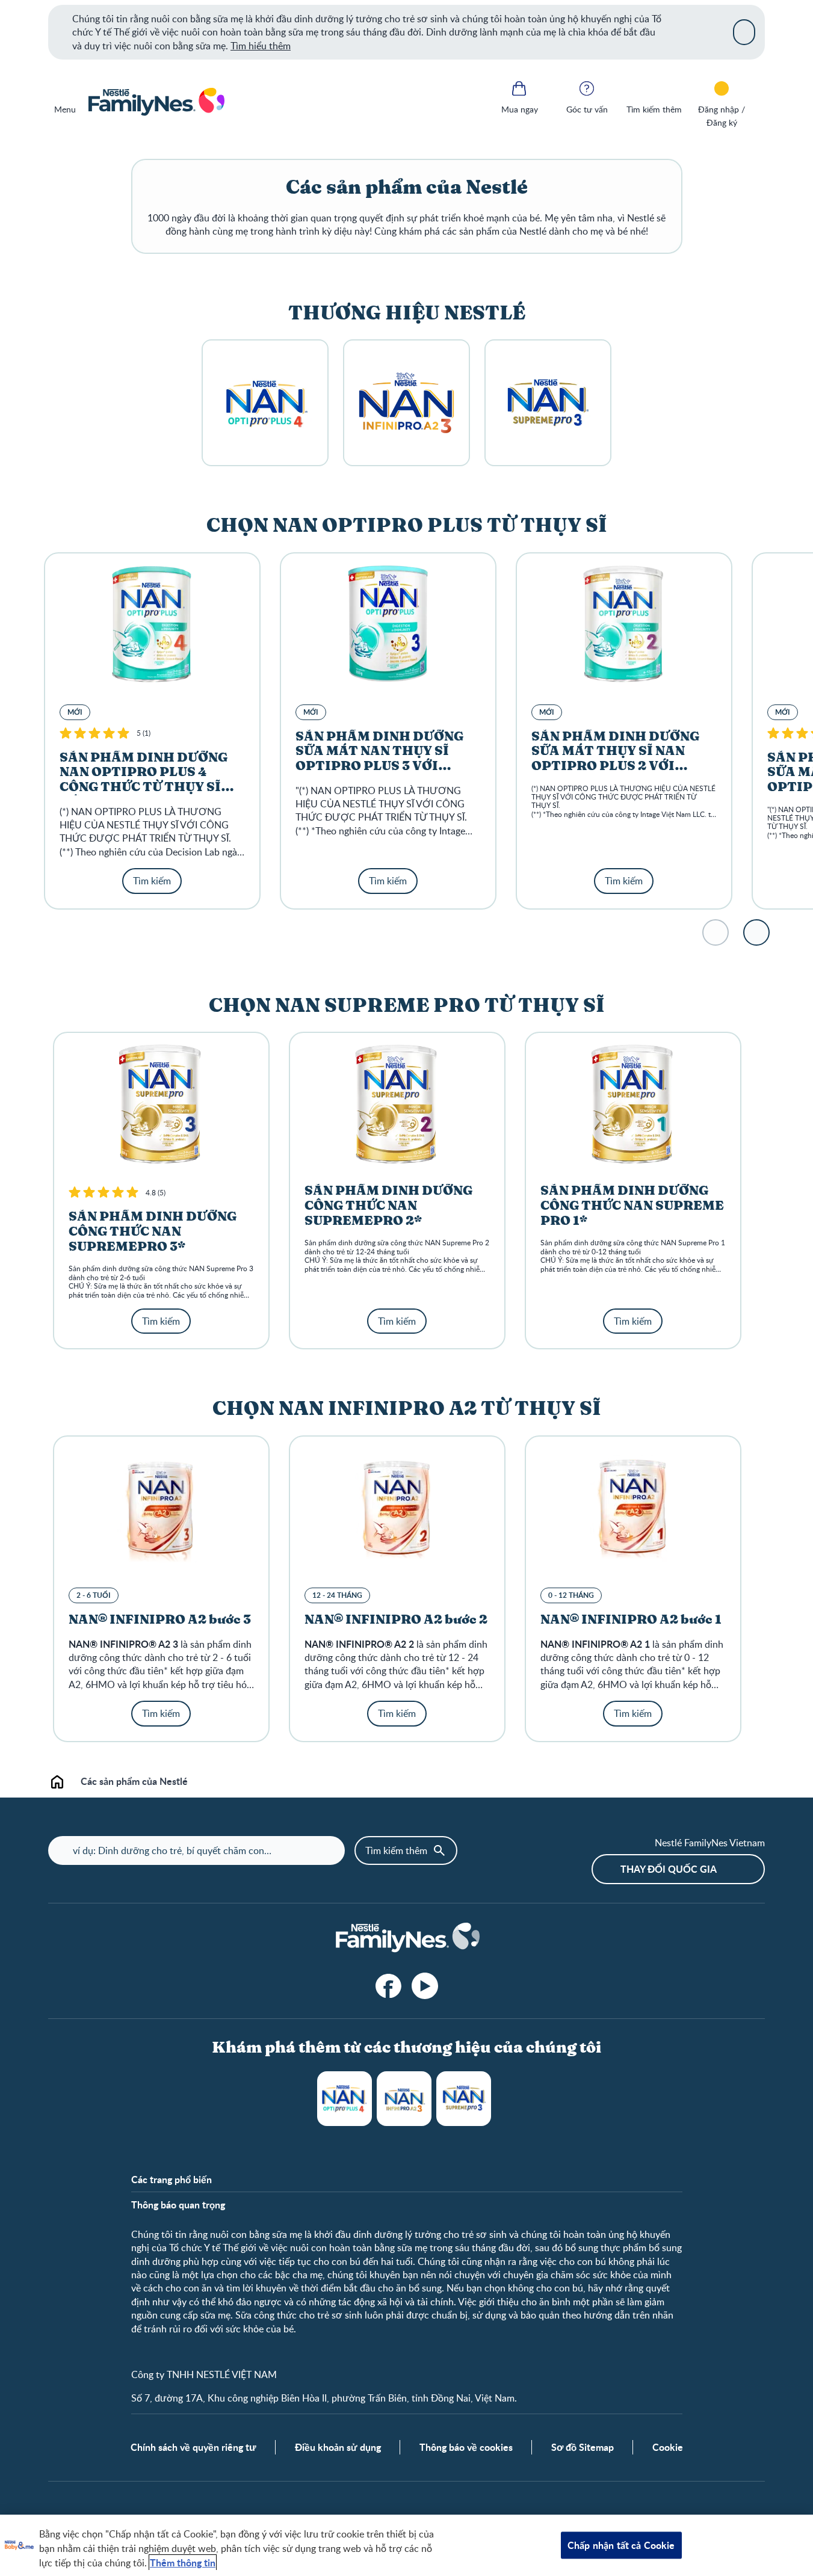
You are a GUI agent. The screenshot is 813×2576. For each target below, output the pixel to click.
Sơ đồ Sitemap (583, 2447)
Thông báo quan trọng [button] (178, 2205)
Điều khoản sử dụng (338, 2447)
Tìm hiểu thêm (261, 46)
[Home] (156, 102)
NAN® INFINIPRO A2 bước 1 (631, 1620)
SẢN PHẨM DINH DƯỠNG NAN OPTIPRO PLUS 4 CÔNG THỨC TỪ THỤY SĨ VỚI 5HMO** (144, 780)
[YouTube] (425, 1986)
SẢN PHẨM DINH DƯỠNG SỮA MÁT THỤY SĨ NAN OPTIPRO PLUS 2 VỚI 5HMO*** (615, 759)
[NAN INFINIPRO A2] (406, 403)
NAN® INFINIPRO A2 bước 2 (396, 1620)
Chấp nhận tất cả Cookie (621, 2545)
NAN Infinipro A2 (404, 2099)
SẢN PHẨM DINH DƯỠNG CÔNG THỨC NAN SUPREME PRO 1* (632, 1206)
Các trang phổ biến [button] (172, 2180)
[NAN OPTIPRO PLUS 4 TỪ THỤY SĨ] (265, 403)
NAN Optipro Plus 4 (345, 2099)
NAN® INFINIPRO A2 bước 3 (160, 1620)
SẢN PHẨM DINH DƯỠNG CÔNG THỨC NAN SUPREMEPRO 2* (388, 1206)
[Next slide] (756, 932)
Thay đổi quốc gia (669, 1869)
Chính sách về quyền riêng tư (193, 2447)
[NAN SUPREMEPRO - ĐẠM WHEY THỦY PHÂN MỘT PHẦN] (548, 403)
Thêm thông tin (183, 2562)
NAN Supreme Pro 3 (464, 2099)
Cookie (668, 2447)
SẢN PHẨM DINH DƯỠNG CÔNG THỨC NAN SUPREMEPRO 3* (153, 1232)
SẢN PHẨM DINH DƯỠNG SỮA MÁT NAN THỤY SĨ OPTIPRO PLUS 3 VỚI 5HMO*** (379, 759)
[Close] (744, 32)
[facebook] (389, 1986)
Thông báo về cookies (466, 2447)
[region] (406, 2545)
